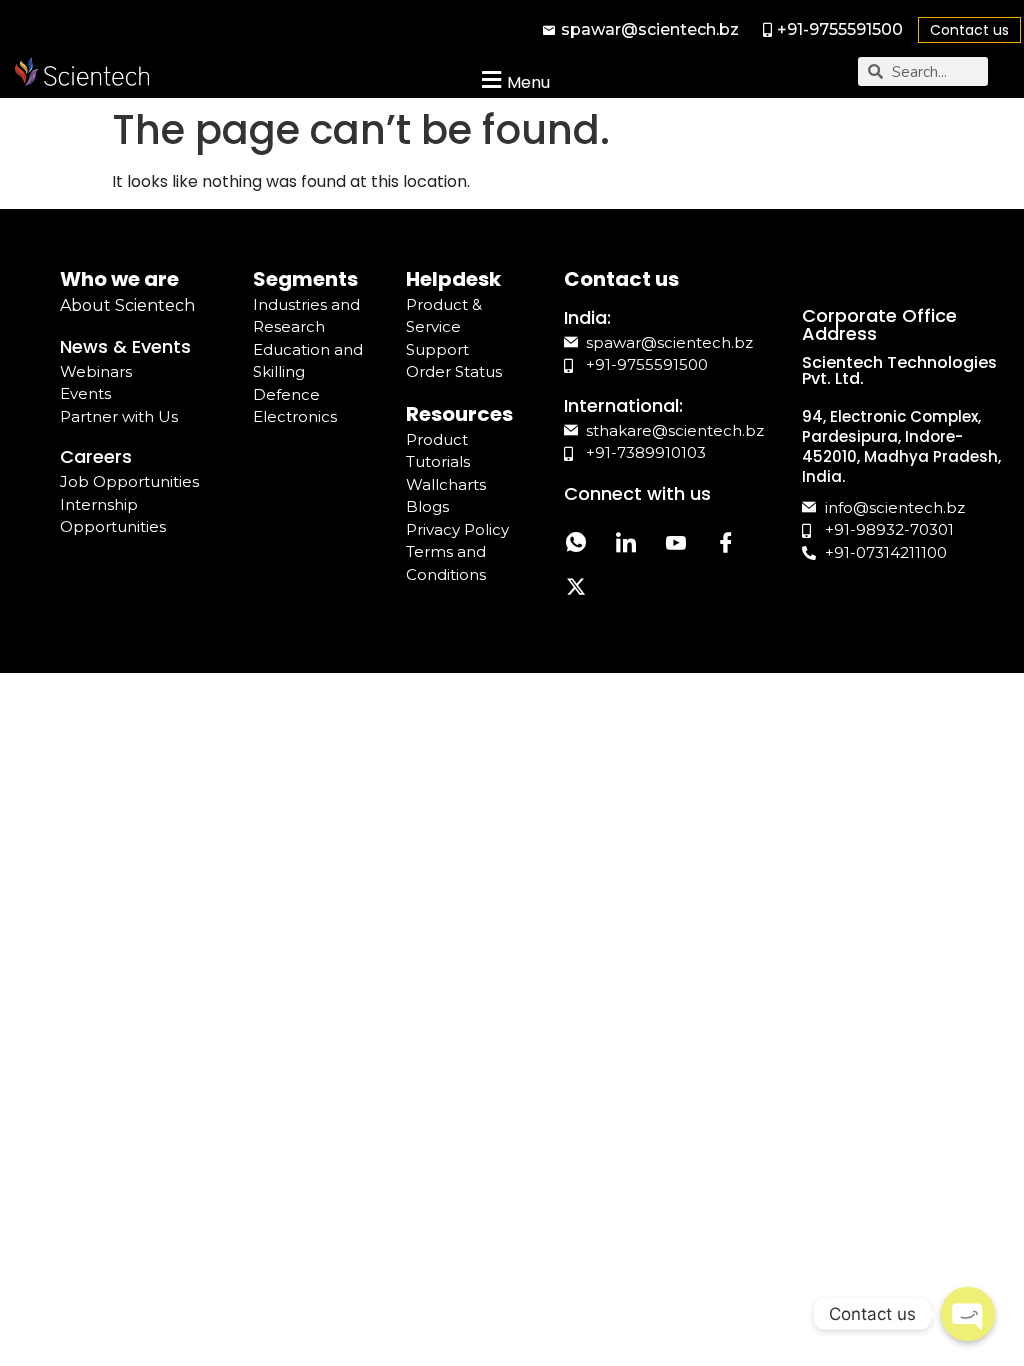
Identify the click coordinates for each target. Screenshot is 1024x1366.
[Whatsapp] (576, 545)
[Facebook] (726, 545)
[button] (513, 79)
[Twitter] (576, 590)
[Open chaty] (968, 1314)
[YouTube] (676, 545)
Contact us (969, 30)
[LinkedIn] (626, 545)
